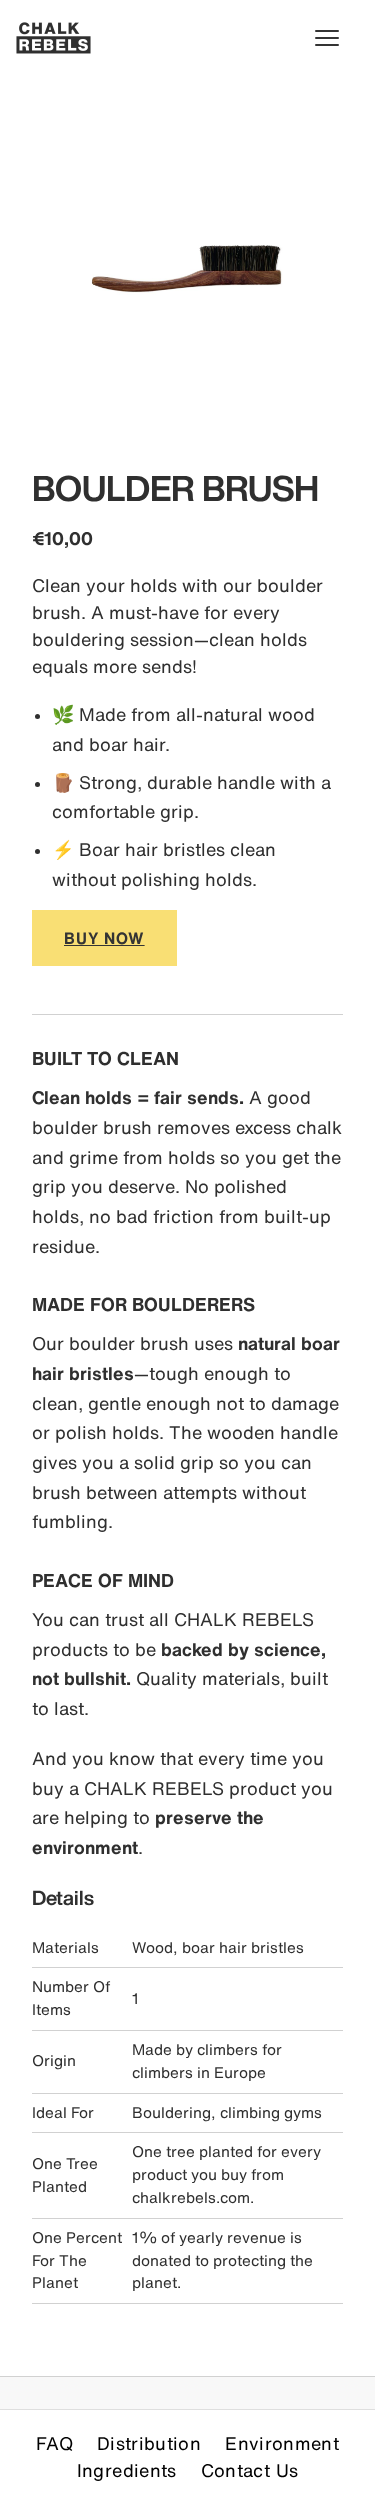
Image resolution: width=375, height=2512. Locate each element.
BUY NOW (104, 938)
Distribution (149, 2443)
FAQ (54, 2443)
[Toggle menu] (337, 38)
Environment (282, 2443)
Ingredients (127, 2470)
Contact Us (250, 2470)
